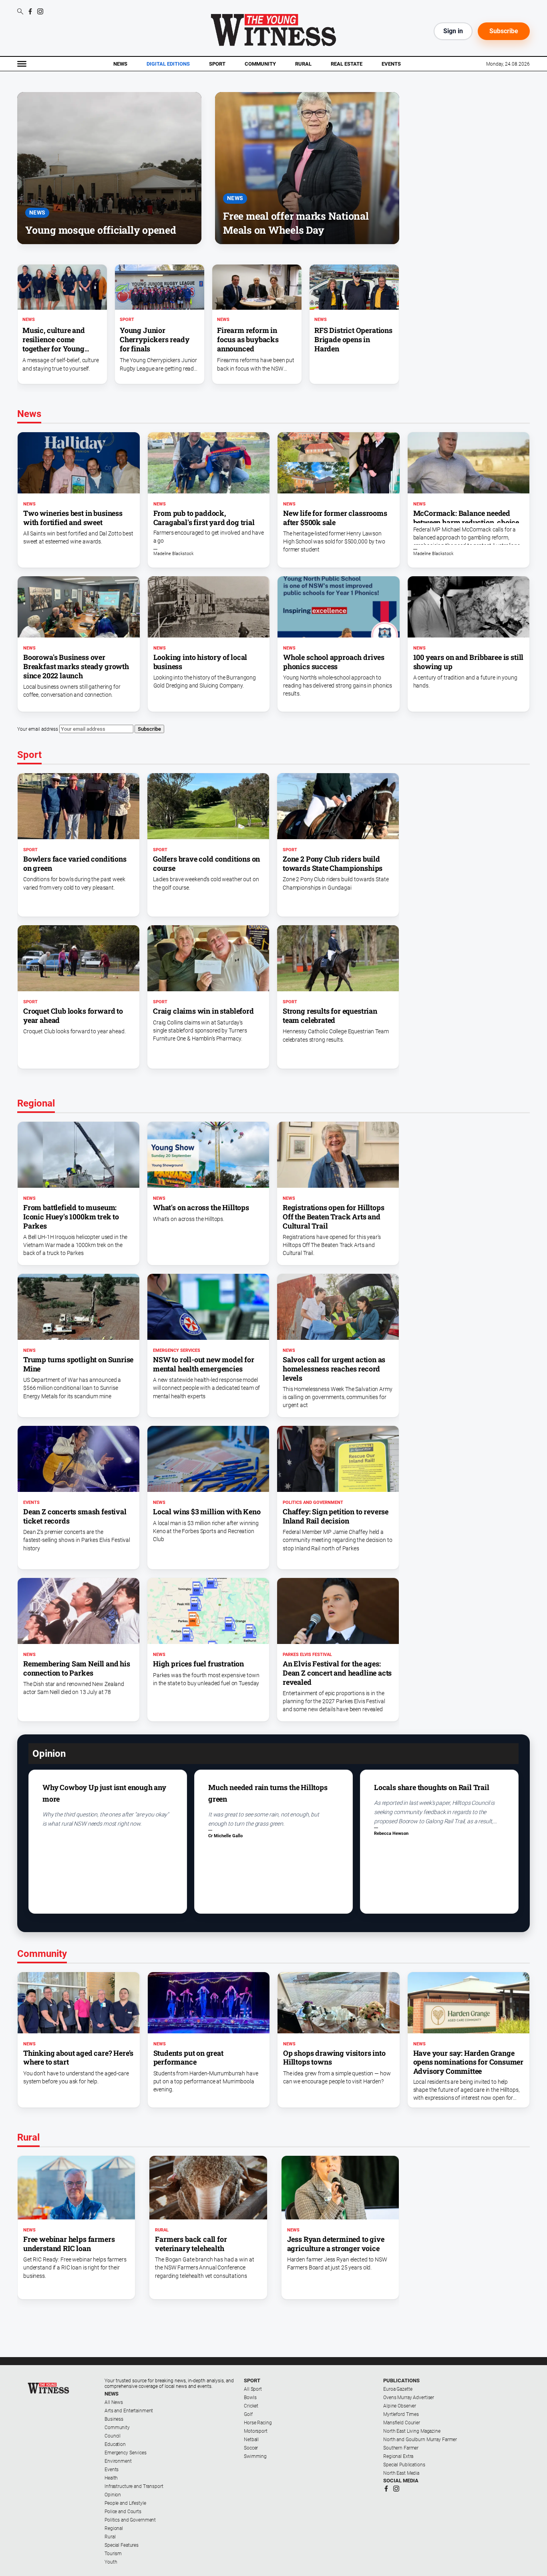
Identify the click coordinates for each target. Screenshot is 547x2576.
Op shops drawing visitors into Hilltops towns (334, 2058)
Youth (111, 2562)
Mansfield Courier (402, 2423)
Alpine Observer (400, 2406)
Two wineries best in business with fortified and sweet (73, 518)
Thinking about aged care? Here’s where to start (78, 2058)
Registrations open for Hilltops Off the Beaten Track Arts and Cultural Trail (333, 1217)
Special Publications (404, 2465)
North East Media (401, 2473)
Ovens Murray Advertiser (409, 2398)
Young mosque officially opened (101, 230)
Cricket (251, 2406)
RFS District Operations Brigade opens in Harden (353, 339)
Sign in (453, 31)
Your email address (38, 729)
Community (260, 64)
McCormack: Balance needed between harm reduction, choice (466, 518)
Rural (303, 64)
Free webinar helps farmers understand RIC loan (69, 2244)
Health (111, 2478)
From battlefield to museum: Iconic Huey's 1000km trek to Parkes (71, 1217)
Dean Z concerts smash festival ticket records (75, 1516)
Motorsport (256, 2431)
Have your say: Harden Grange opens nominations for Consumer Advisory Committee (469, 2062)
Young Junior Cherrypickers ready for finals (155, 339)
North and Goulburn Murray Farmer (420, 2440)
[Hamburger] (22, 64)
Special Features (122, 2545)
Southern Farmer (401, 2448)
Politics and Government (313, 1502)
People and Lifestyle (125, 2503)
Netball (251, 2440)
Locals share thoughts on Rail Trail (432, 1787)
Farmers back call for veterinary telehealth (191, 2244)
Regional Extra (398, 2456)
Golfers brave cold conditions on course (206, 863)
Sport (217, 64)
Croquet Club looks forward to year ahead (73, 1015)
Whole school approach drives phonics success (334, 662)
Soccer (251, 2448)
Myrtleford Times (401, 2414)
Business (114, 2419)
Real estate (347, 64)
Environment (118, 2461)
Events (391, 64)
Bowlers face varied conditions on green (75, 863)
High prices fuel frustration (198, 1664)
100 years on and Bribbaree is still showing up (469, 662)
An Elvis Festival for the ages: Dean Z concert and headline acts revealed (337, 1673)
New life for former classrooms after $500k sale (335, 518)
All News (114, 2402)
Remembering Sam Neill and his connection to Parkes (77, 1668)
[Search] (20, 12)
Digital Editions (168, 64)
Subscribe (504, 31)
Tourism (113, 2554)
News (120, 64)
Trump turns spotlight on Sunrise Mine (78, 1364)
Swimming (255, 2456)
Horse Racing (258, 2423)
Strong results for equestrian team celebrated (330, 1015)
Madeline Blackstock (173, 554)
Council (113, 2436)
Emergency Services (177, 1350)
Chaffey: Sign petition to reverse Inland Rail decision (336, 1516)
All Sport (253, 2389)
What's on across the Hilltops (201, 1207)
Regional (114, 2528)
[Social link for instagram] (40, 11)
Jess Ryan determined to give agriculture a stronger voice (336, 2244)
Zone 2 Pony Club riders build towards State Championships (333, 863)
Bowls (250, 2398)
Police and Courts (123, 2512)
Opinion (113, 2495)
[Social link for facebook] (30, 11)
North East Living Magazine (412, 2431)
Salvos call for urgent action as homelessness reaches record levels (334, 1369)
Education (115, 2444)
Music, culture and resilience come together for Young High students (54, 344)
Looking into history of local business (200, 662)
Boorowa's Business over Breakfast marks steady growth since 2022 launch (76, 666)
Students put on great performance (188, 2058)
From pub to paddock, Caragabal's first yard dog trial (204, 518)
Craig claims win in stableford (203, 1011)
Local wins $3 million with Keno (207, 1512)
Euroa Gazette (398, 2389)
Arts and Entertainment (129, 2411)
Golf (248, 2414)
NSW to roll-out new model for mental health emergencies (204, 1364)
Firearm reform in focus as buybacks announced (248, 339)
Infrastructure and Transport (134, 2486)
